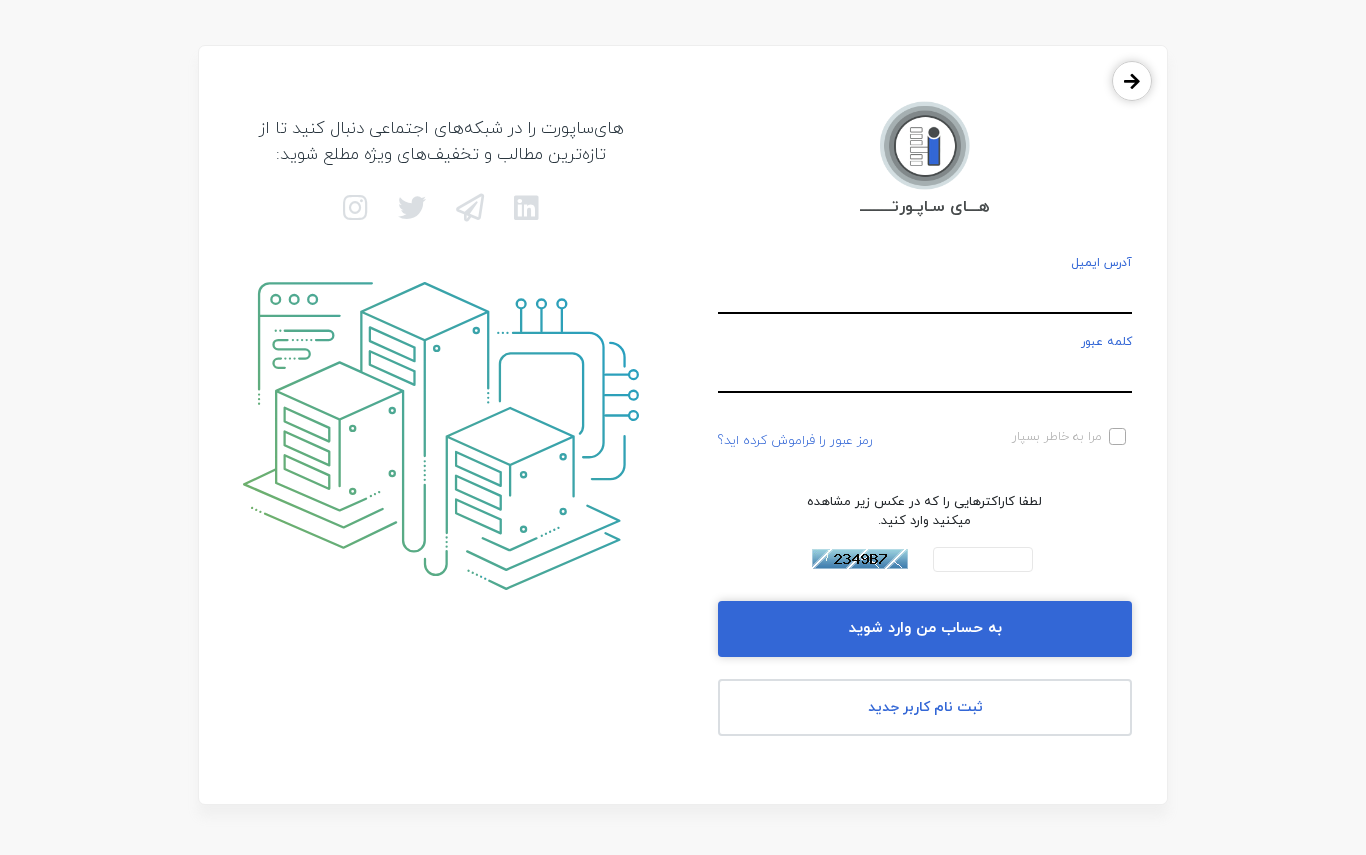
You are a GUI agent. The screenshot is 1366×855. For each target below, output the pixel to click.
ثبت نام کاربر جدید (925, 707)
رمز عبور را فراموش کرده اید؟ (795, 441)
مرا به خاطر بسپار (1057, 437)
